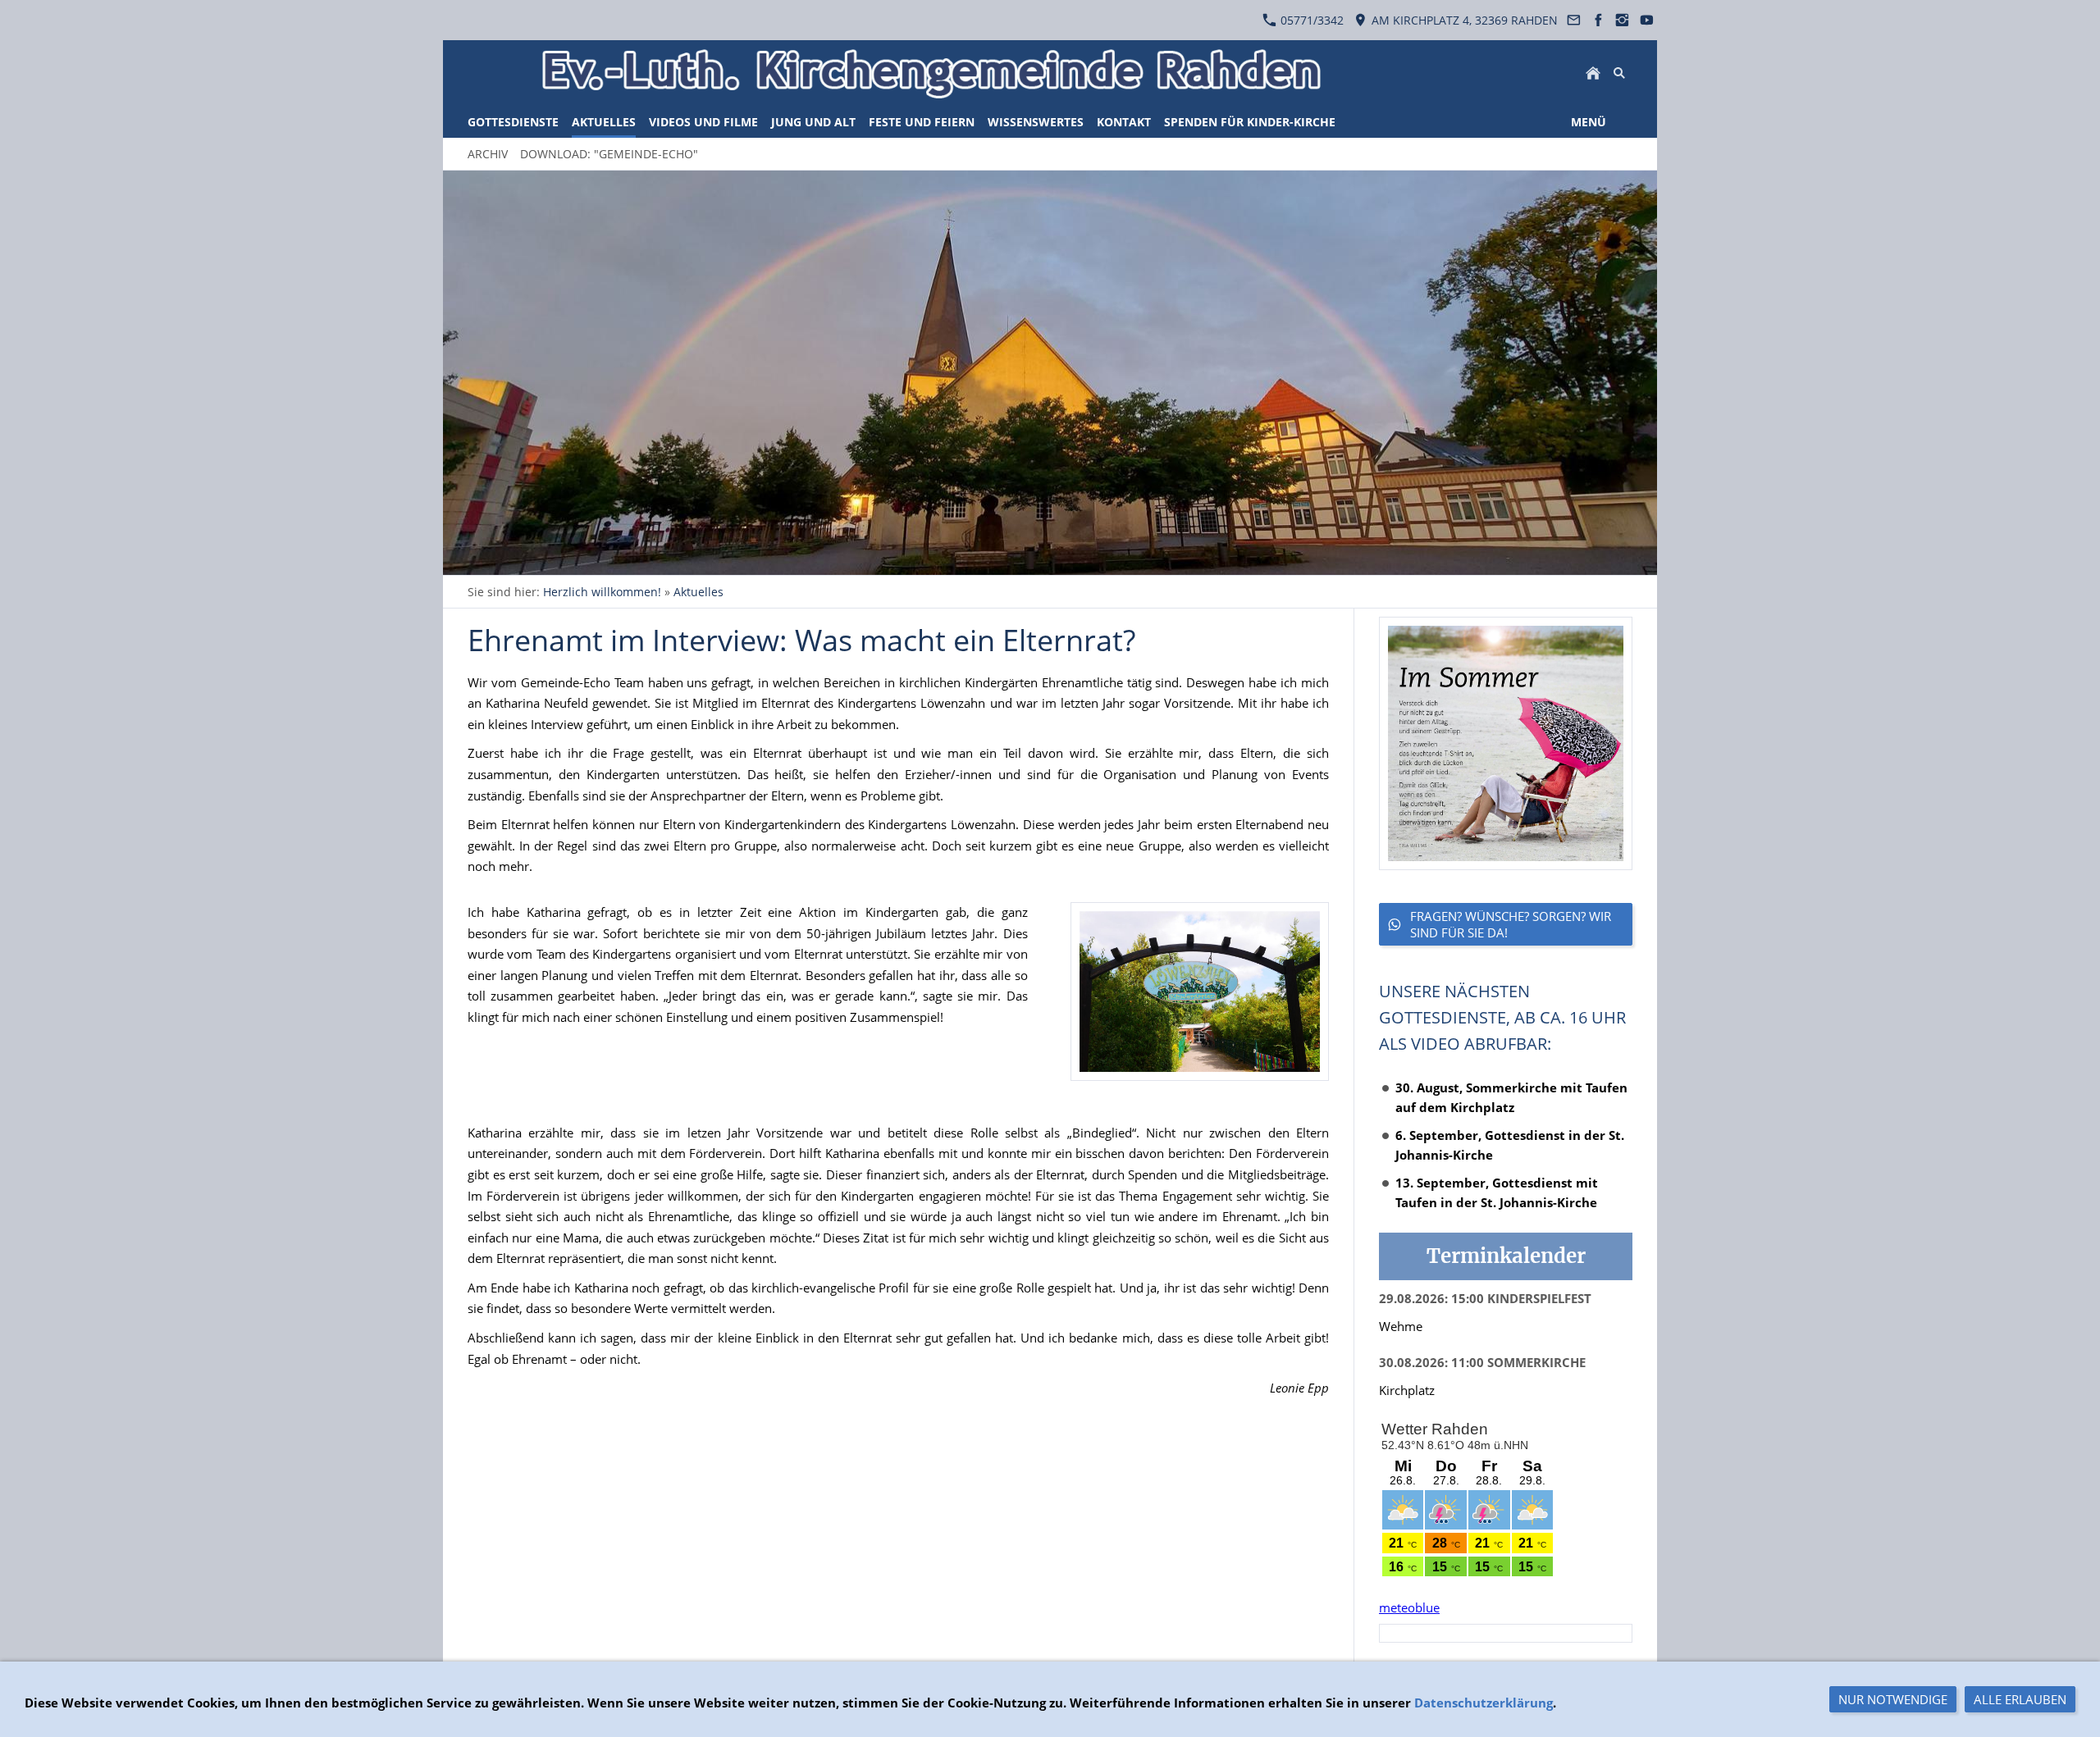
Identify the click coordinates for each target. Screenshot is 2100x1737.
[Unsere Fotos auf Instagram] (1623, 20)
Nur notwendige (1893, 1699)
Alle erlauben (2020, 1699)
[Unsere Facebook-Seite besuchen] (1598, 20)
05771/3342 (1310, 20)
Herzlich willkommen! (602, 592)
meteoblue (1409, 1607)
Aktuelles (698, 592)
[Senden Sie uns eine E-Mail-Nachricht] (1574, 20)
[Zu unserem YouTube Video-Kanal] (1646, 20)
